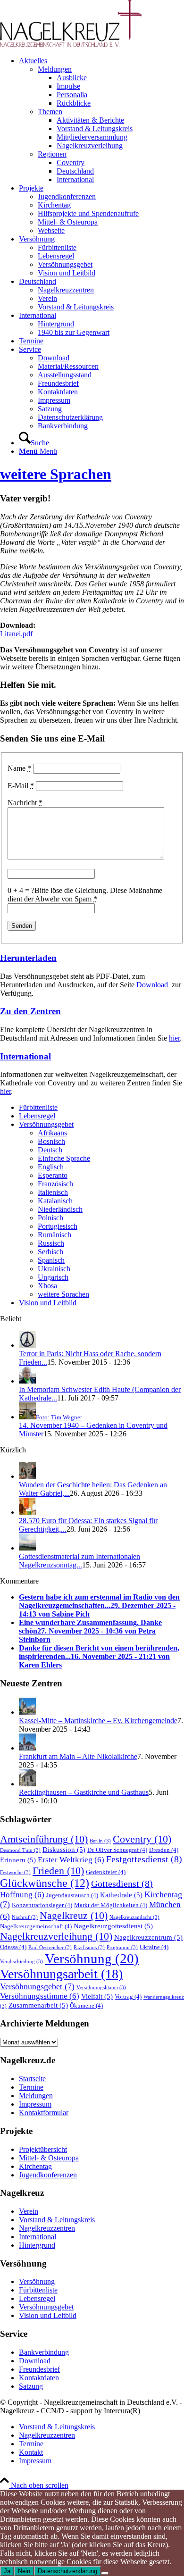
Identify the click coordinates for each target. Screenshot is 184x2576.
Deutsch (50, 1150)
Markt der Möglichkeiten (111, 1905)
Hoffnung (22, 1895)
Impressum (35, 2104)
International (25, 1056)
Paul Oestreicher (50, 1947)
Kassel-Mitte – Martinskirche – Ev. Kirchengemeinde (98, 1721)
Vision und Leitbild (48, 1303)
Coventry (142, 1839)
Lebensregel (37, 1116)
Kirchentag (35, 2166)
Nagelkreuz (74, 1915)
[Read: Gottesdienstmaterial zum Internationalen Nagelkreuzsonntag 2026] (27, 1548)
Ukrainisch (54, 1269)
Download (152, 985)
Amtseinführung (44, 1839)
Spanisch (51, 1260)
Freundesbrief (39, 2369)
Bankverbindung (44, 2352)
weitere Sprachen (56, 474)
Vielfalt (97, 1996)
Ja (7, 2571)
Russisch (51, 1243)
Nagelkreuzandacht (134, 1917)
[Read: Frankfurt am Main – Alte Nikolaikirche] (27, 1748)
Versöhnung (92, 1959)
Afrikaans (52, 1133)
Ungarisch (53, 1277)
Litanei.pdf (16, 634)
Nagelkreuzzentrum (148, 1937)
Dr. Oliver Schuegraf (117, 1850)
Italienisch (53, 1192)
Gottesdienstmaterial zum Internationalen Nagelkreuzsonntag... (79, 1561)
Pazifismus (89, 1947)
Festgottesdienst (144, 1859)
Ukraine (154, 1947)
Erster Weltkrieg (71, 1860)
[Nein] (105, 2573)
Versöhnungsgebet (46, 1124)
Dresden (164, 1850)
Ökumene (86, 2005)
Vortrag (128, 1997)
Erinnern (18, 1860)
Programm (122, 1947)
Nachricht (25, 803)
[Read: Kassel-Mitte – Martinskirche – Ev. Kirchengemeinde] (27, 1712)
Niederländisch (60, 1209)
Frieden (58, 1871)
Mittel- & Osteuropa (49, 2158)
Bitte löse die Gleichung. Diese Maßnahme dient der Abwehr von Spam (85, 895)
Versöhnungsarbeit (61, 1974)
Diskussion (64, 1849)
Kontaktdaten (39, 2378)
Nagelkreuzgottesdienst (113, 1926)
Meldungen (55, 69)
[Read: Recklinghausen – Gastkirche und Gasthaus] (27, 1784)
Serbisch (50, 1252)
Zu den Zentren (30, 1011)
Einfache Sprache (64, 1158)
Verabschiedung (21, 1962)
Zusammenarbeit (38, 2005)
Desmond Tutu (20, 1850)
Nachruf (25, 1917)
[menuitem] (101, 120)
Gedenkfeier (106, 1872)
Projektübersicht (43, 2149)
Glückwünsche (45, 1883)
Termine (31, 2087)
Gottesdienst (122, 1884)
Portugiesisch (58, 1226)
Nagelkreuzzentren (47, 2228)
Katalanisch (55, 1201)
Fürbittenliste (38, 1107)
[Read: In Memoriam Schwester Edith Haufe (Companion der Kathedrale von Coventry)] (27, 1381)
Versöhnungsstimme (40, 1996)
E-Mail (21, 786)
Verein (29, 2211)
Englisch (51, 1167)
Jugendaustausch (72, 1895)
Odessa (13, 1947)
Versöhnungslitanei (101, 1988)
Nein (24, 2571)
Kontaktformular (44, 2113)
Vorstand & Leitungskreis (57, 2220)
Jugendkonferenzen (48, 2175)
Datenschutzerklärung (67, 2571)
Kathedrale (121, 1895)
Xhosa (47, 1286)
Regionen (52, 154)
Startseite (32, 2079)
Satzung (31, 2386)
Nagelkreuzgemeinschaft (36, 1926)
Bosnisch (51, 1141)
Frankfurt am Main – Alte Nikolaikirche (78, 1756)
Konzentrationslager (42, 1905)
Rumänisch (54, 1235)
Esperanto (53, 1175)
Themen (50, 112)
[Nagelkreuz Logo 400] (71, 45)
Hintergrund (37, 2245)
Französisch (55, 1184)
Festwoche (15, 1872)
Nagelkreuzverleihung (56, 1936)
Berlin (100, 1841)
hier (174, 1038)
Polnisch (50, 1218)
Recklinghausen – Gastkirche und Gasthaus (84, 1792)
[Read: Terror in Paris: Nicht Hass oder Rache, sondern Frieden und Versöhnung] (27, 1345)
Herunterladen (28, 958)
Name (19, 768)
